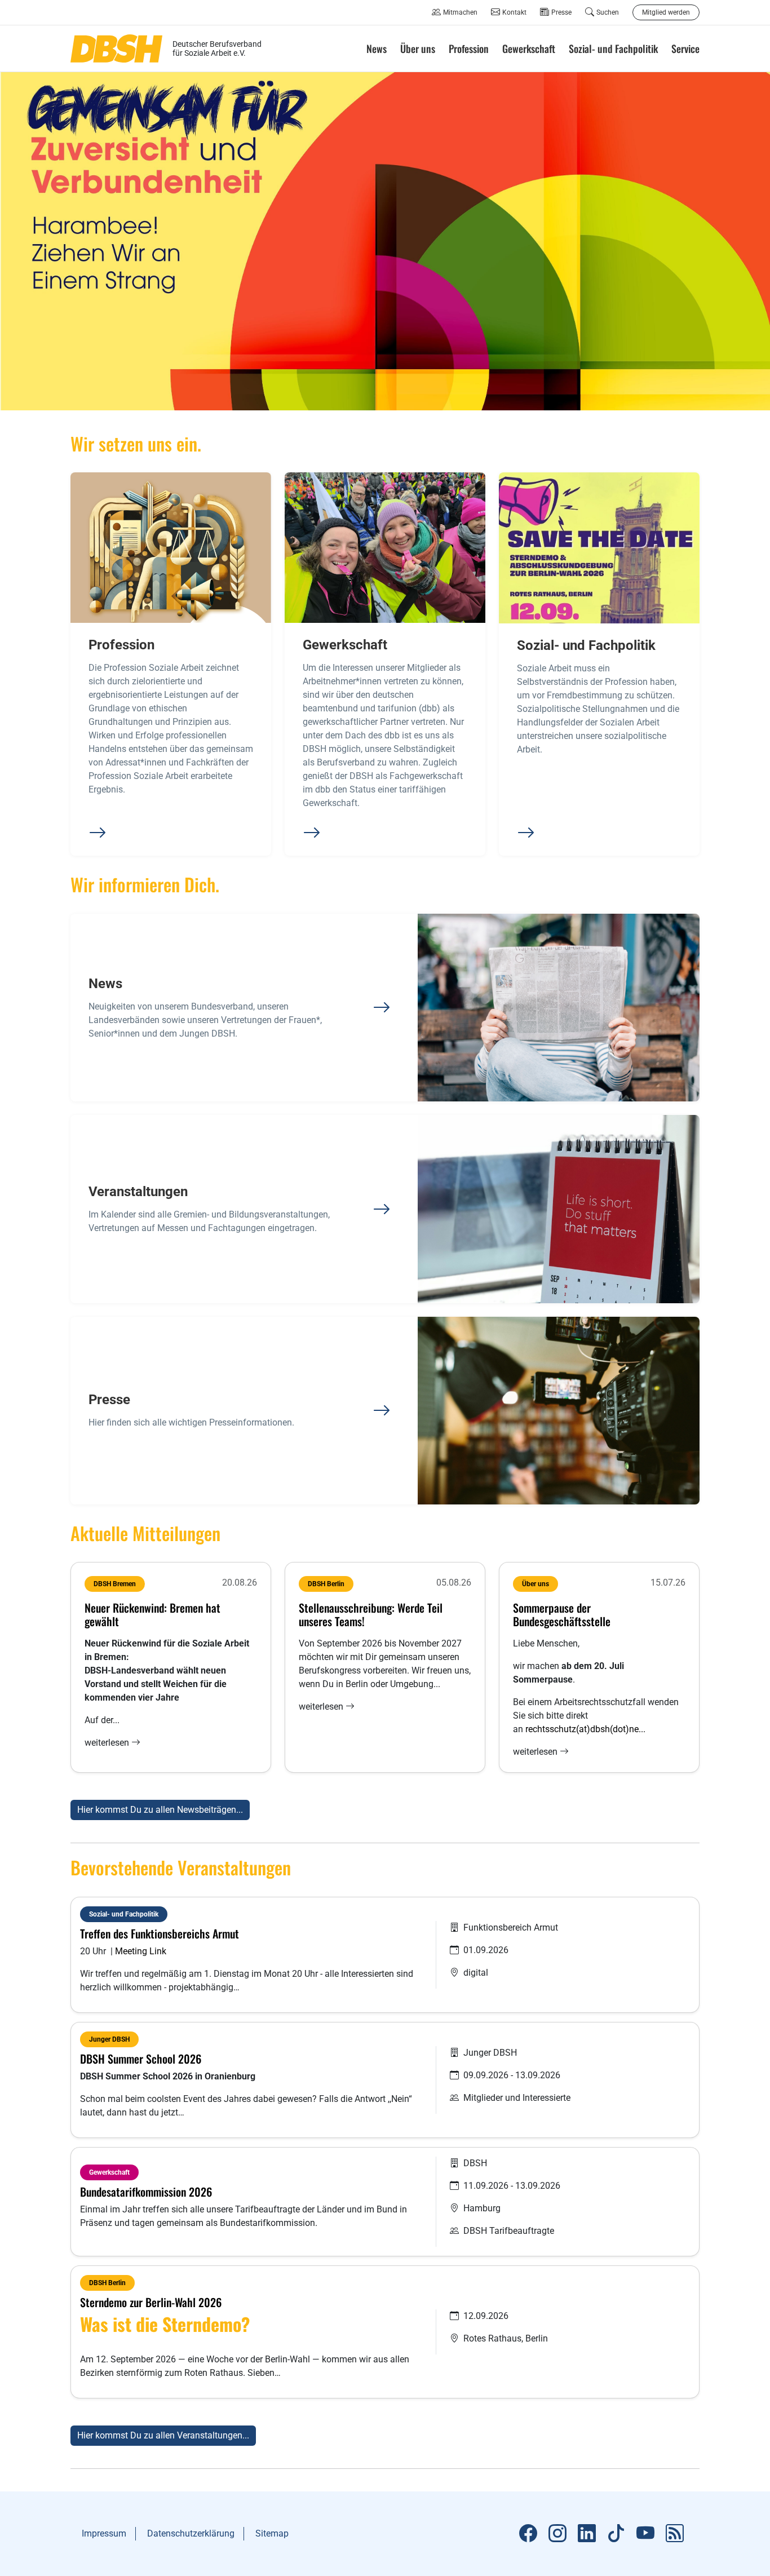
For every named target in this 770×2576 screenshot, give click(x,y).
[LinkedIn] (587, 2534)
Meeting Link (142, 1951)
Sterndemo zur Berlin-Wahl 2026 (151, 2302)
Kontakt (514, 12)
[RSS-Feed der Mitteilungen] (675, 2534)
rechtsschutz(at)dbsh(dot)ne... (585, 1729)
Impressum (104, 2533)
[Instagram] (557, 2534)
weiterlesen (108, 1743)
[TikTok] (616, 2534)
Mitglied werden (666, 12)
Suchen (608, 12)
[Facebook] (528, 2534)
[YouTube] (645, 2534)
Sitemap (272, 2533)
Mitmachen (460, 12)
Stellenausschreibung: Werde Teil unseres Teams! (371, 1614)
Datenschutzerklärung (191, 2533)
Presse (561, 12)
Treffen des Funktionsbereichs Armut (160, 1933)
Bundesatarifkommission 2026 (146, 2192)
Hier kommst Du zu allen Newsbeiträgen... (160, 1810)
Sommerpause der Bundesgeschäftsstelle (562, 1614)
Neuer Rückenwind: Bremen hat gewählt (152, 1614)
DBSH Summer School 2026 (141, 2059)
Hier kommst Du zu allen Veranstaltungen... (163, 2435)
